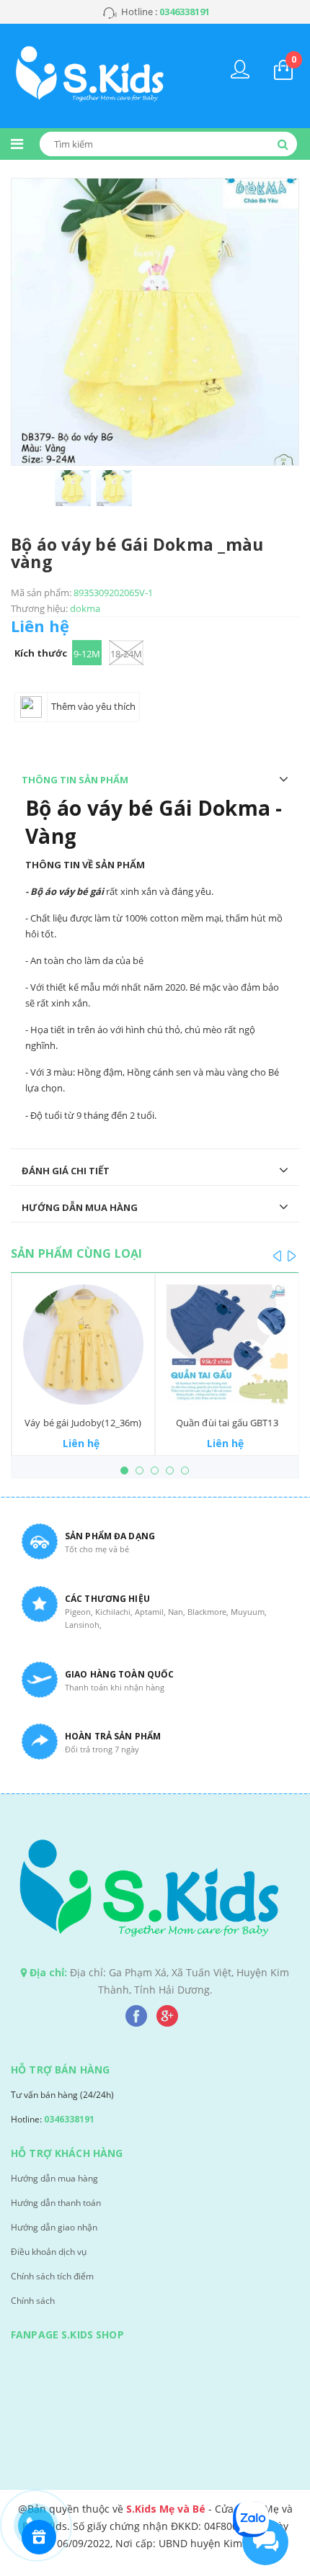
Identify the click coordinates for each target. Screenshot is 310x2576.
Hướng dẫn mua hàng (54, 2178)
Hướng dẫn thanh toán (56, 2203)
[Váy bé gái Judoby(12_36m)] (84, 1345)
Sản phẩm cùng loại (76, 1253)
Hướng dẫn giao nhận (54, 2227)
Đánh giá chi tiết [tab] (66, 1171)
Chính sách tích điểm (52, 2276)
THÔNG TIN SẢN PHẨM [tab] (75, 780)
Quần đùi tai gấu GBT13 (227, 1423)
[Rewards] (39, 2537)
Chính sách (33, 2301)
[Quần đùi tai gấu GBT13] (227, 1345)
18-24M (126, 654)
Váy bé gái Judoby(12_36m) (83, 1423)
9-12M (87, 654)
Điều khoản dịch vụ (49, 2252)
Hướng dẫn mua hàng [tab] (80, 1207)
